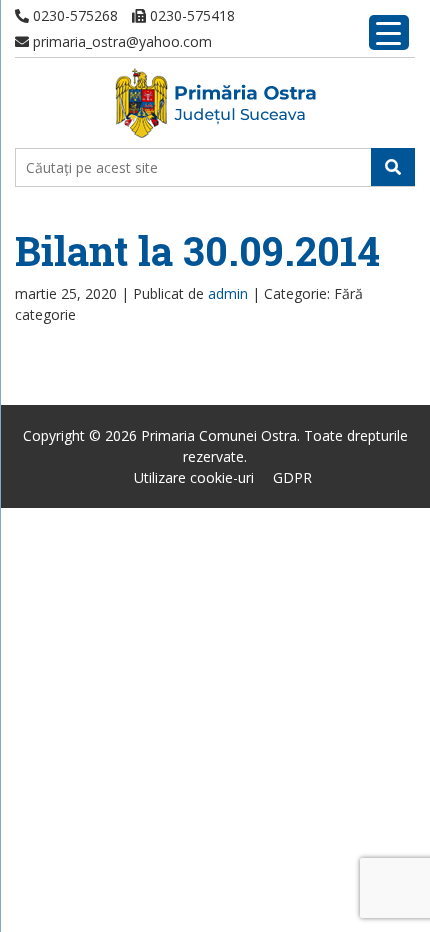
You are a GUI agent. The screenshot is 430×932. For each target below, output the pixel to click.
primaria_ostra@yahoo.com (120, 41)
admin (228, 293)
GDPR (292, 477)
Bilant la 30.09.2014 (197, 250)
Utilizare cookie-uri (194, 477)
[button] (393, 167)
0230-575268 (73, 15)
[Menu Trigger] (389, 32)
